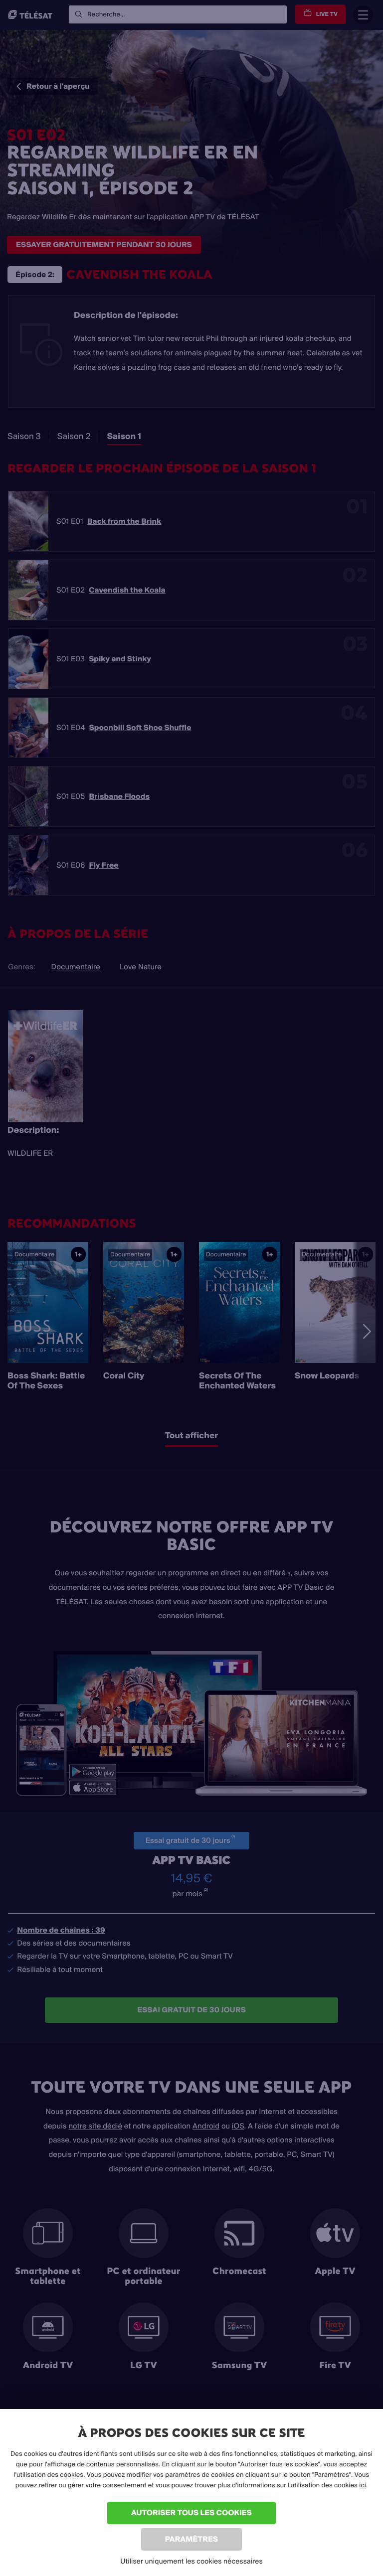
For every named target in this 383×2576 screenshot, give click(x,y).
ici (363, 2485)
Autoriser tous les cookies (191, 2512)
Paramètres (191, 2539)
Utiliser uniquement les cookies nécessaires (191, 2561)
